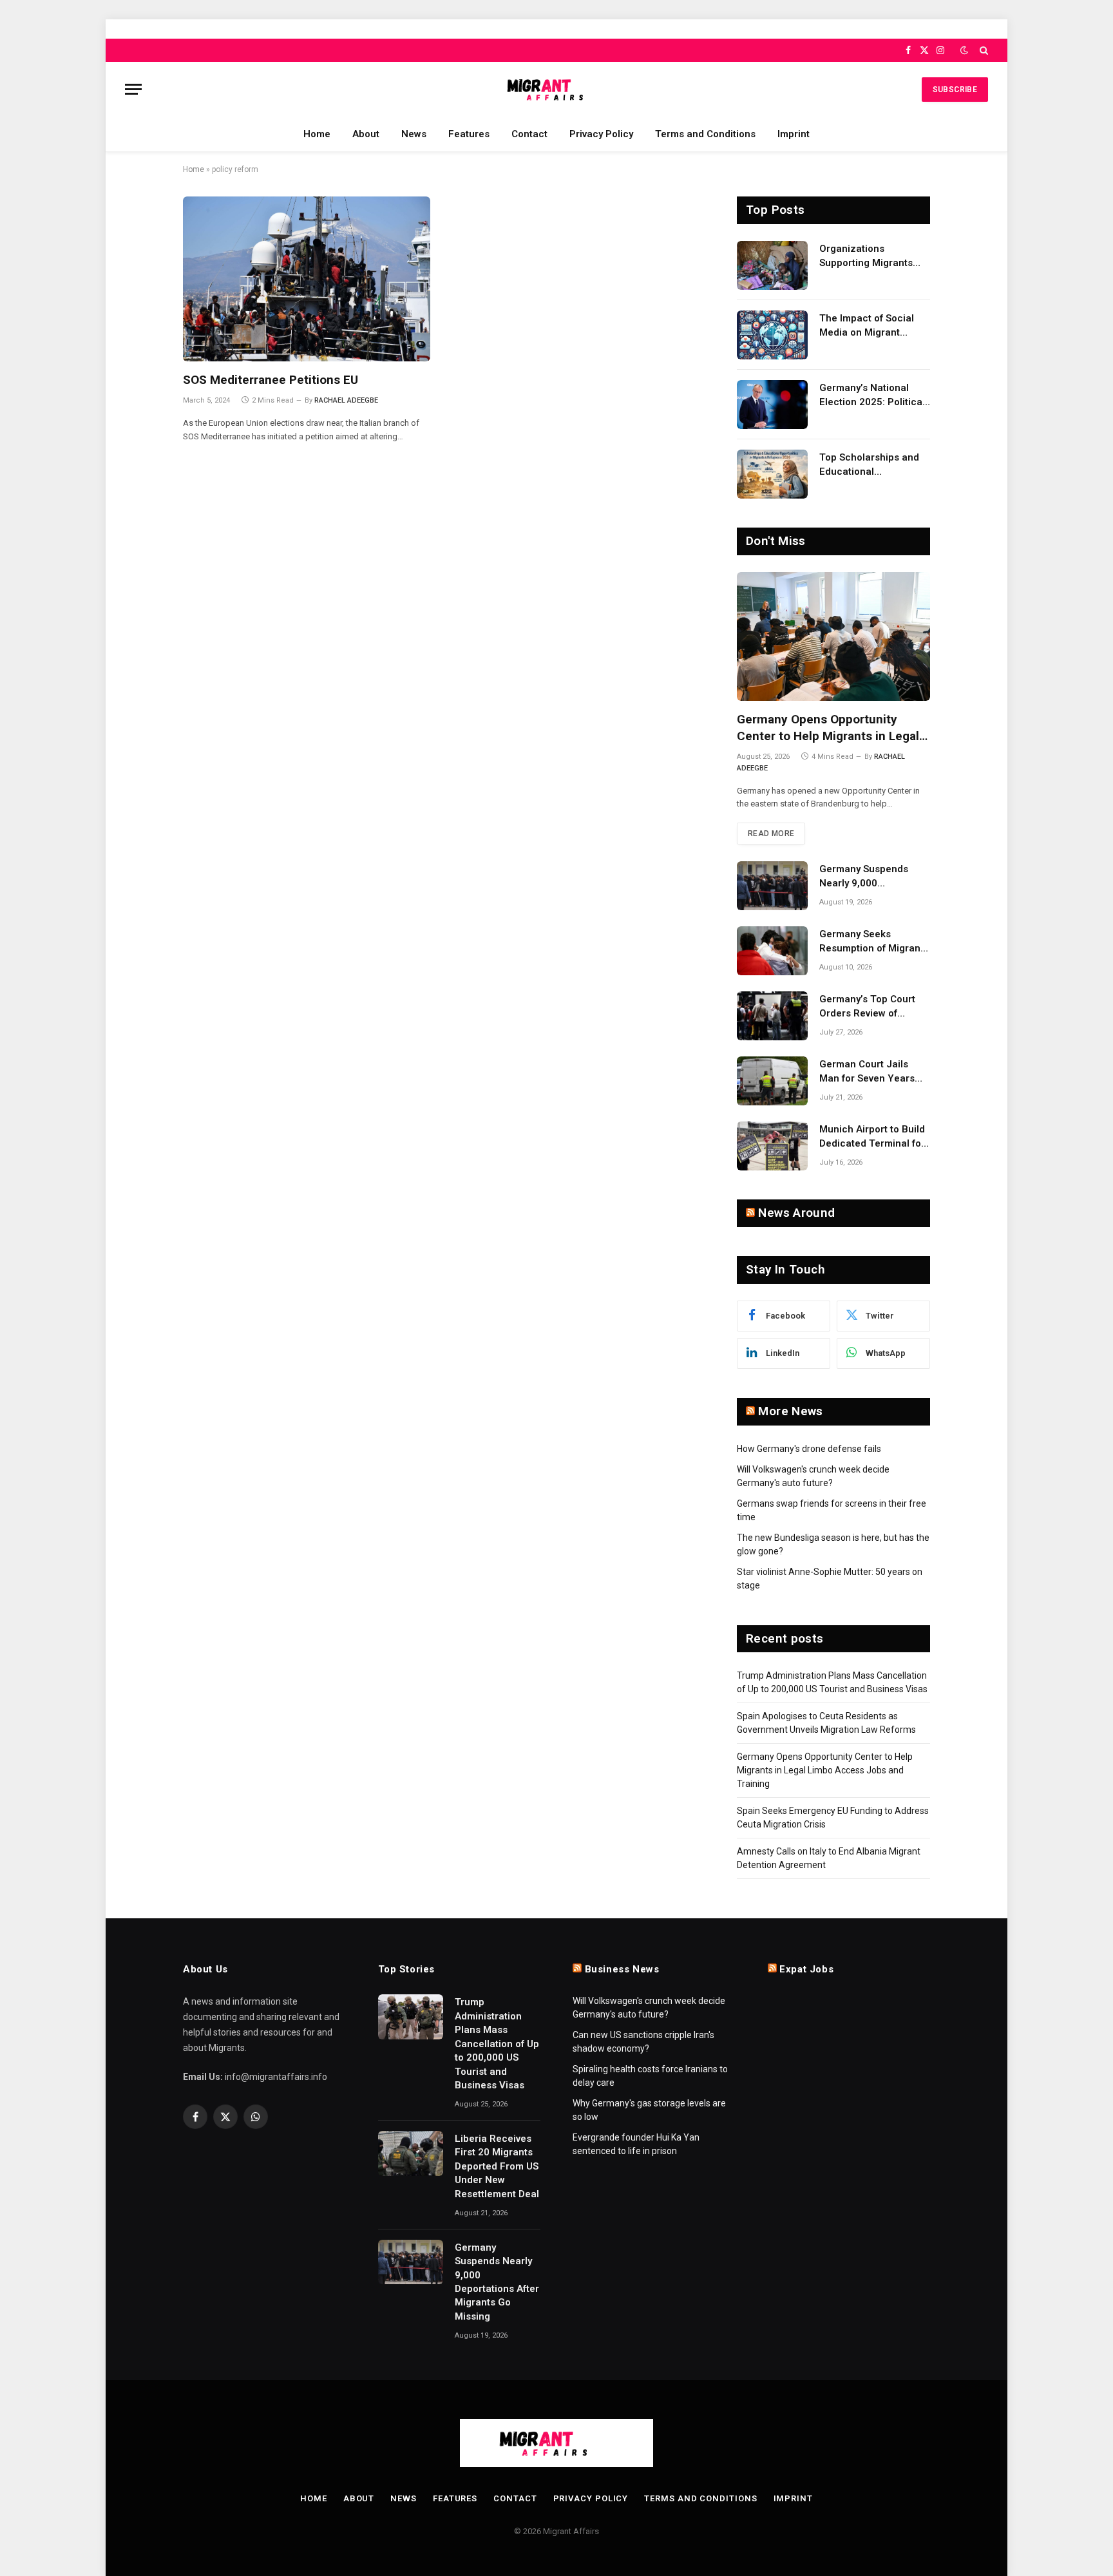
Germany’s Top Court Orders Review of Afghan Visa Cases (867, 1007)
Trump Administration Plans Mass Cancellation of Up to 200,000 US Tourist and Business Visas (497, 2044)
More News (790, 1411)
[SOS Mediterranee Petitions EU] (307, 279)
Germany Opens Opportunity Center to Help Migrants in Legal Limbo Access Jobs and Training (829, 728)
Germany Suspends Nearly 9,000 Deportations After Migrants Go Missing (866, 877)
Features (469, 134)
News (414, 134)
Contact (529, 134)
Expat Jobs (806, 1969)
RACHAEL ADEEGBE (346, 400)
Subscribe (955, 90)
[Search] (983, 50)
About (366, 134)
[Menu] (133, 89)
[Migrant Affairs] (556, 89)
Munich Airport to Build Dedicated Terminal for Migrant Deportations (872, 1137)
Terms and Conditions (705, 134)
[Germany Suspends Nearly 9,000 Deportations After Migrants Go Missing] (772, 886)
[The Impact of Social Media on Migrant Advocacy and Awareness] (772, 335)
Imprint (794, 134)
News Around (796, 1213)
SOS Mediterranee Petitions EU (271, 380)
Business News (622, 1969)
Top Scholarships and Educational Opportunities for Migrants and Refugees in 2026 (873, 465)
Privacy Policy (601, 134)
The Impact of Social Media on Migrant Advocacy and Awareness (867, 326)
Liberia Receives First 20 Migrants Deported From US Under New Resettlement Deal (497, 2166)
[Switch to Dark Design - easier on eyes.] (964, 50)
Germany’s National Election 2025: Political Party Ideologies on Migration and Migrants (873, 396)
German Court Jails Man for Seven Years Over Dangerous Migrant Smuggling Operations (867, 1072)
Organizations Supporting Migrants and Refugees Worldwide (866, 256)
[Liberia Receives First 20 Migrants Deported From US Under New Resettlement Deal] (411, 2153)
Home (317, 134)
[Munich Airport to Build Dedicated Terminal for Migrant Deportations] (772, 1146)
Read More (771, 834)
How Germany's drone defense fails (809, 1449)
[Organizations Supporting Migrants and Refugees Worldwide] (772, 265)
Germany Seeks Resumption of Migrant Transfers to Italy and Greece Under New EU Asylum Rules (871, 942)
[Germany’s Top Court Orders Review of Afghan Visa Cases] (772, 1016)
